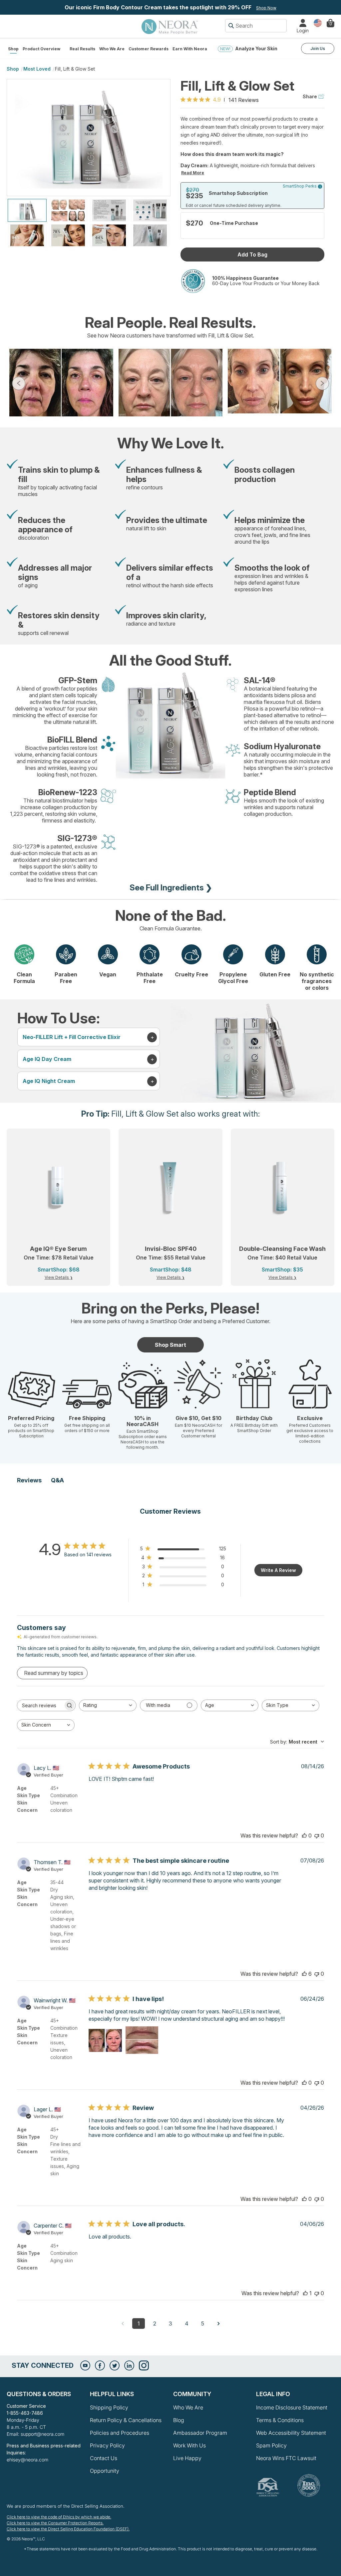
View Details (57, 1277)
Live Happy (187, 2458)
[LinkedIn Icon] (129, 2365)
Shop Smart (170, 1345)
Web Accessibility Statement (291, 2433)
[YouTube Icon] (85, 2365)
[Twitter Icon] (115, 2365)
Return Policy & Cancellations (126, 2420)
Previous (19, 383)
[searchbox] (40, 1705)
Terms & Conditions (280, 2420)
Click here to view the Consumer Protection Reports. (55, 2523)
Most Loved (37, 69)
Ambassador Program (200, 2433)
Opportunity (105, 2471)
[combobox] (108, 1705)
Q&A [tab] (57, 1480)
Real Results (82, 49)
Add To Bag (252, 255)
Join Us (318, 48)
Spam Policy (271, 2445)
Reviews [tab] (29, 1480)
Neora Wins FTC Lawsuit (286, 2458)
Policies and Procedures (120, 2433)
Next (322, 383)
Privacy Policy (107, 2445)
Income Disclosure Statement (292, 2407)
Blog (179, 2420)
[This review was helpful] (304, 1835)
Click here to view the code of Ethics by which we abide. (59, 2517)
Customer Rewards (149, 49)
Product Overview (41, 49)
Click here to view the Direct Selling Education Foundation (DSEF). (68, 2529)
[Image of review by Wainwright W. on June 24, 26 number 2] (142, 2039)
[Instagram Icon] (144, 2365)
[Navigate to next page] (218, 2323)
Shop (13, 49)
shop (13, 69)
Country (318, 22)
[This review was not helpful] (317, 1835)
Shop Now (266, 8)
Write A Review (278, 1570)
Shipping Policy (109, 2407)
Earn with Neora (190, 49)
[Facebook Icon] (100, 2365)
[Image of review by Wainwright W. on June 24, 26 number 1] (105, 2039)
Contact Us (104, 2458)
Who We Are (112, 49)
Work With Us (189, 2445)
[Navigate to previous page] (123, 2323)
